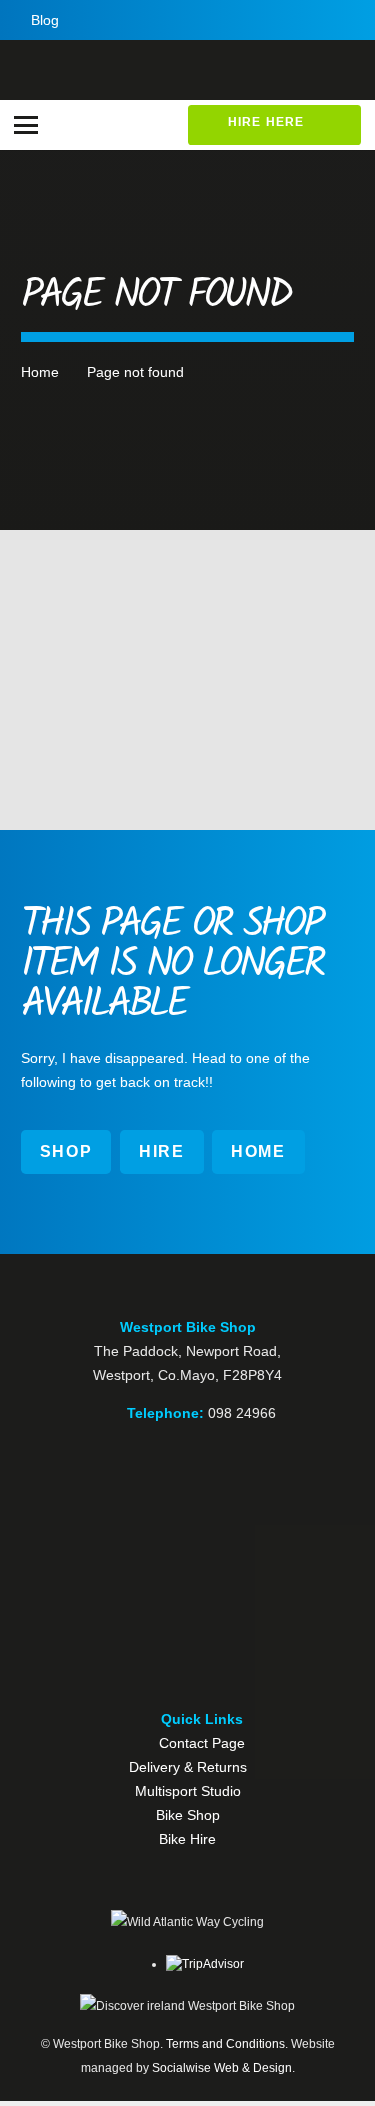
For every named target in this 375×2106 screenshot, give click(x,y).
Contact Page (202, 1743)
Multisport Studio (188, 1791)
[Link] (224, 70)
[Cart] (266, 70)
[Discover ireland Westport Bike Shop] (187, 2006)
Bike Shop (188, 1815)
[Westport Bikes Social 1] (187, 1546)
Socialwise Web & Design (222, 2068)
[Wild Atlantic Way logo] (187, 1922)
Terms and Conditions (225, 2044)
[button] (180, 70)
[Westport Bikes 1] (77, 70)
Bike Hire (187, 1839)
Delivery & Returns (188, 1767)
